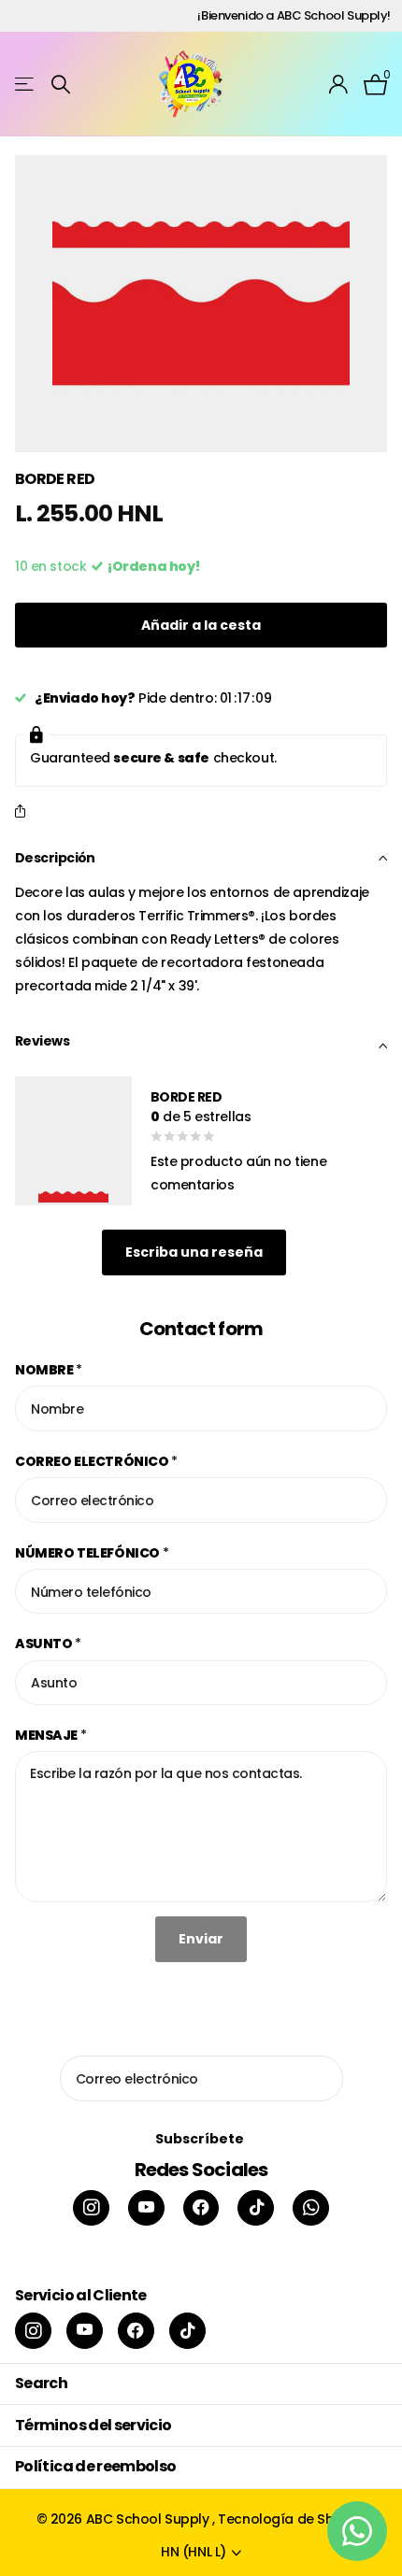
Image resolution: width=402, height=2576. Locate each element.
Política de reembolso (96, 2466)
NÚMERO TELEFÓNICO (92, 1553)
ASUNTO (48, 1644)
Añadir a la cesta (201, 625)
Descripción (55, 858)
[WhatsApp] (311, 2208)
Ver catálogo (26, 85)
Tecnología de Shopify (292, 2519)
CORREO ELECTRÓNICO (96, 1461)
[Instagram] (91, 2208)
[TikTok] (256, 2208)
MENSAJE (51, 1735)
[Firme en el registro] (339, 84)
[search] (61, 85)
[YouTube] (146, 2208)
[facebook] (201, 2208)
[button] (24, 812)
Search (41, 2383)
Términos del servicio (93, 2425)
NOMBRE (49, 1370)
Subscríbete (201, 2139)
